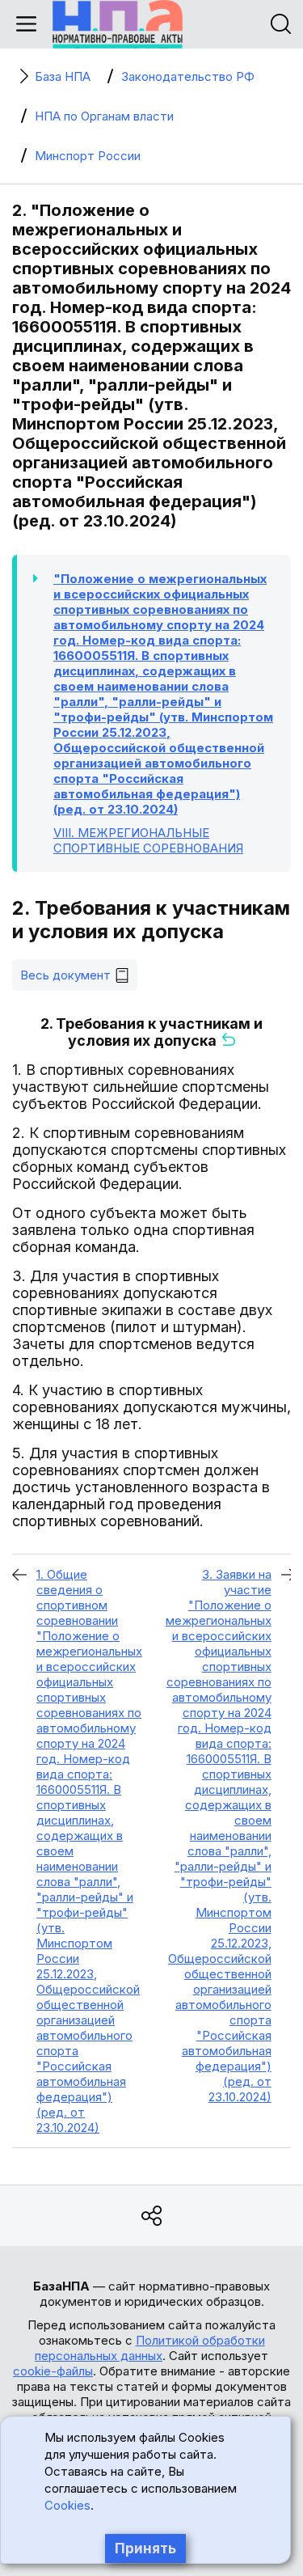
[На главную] (118, 24)
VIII (148, 840)
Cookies (67, 2505)
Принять (145, 2549)
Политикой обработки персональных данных (150, 2348)
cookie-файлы (53, 2371)
